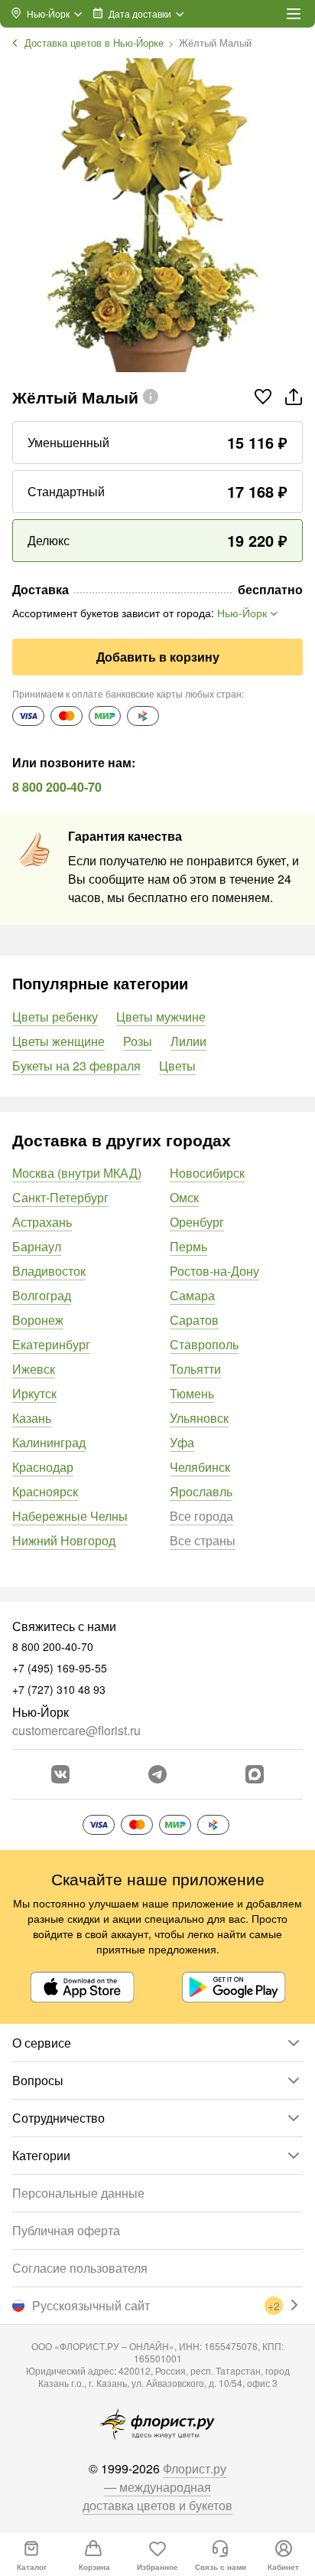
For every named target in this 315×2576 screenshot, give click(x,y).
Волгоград (42, 1295)
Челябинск (200, 1467)
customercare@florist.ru (76, 1730)
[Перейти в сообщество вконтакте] (60, 1774)
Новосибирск (207, 1173)
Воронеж (38, 1320)
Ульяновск (199, 1418)
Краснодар (43, 1467)
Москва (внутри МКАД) (77, 1173)
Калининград (49, 1442)
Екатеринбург (51, 1344)
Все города (201, 1516)
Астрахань (42, 1222)
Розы (138, 1041)
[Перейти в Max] (255, 1774)
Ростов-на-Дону (214, 1271)
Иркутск (34, 1393)
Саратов (194, 1320)
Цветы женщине (58, 1041)
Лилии (188, 1041)
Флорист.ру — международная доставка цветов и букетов (157, 2487)
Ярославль (201, 1491)
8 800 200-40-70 (57, 787)
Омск (184, 1197)
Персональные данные (78, 2193)
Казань (32, 1418)
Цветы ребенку (55, 1017)
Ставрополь (204, 1344)
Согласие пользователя (80, 2268)
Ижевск (34, 1369)
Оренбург (197, 1222)
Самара (192, 1295)
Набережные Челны (70, 1516)
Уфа (182, 1442)
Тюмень (192, 1393)
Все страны (203, 1540)
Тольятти (195, 1369)
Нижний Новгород (64, 1540)
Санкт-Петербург (60, 1197)
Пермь (188, 1246)
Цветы (177, 1066)
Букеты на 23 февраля (76, 1066)
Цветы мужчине (161, 1017)
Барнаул (37, 1246)
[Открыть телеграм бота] (157, 1774)
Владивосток (49, 1271)
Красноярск (45, 1491)
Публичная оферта (66, 2230)
